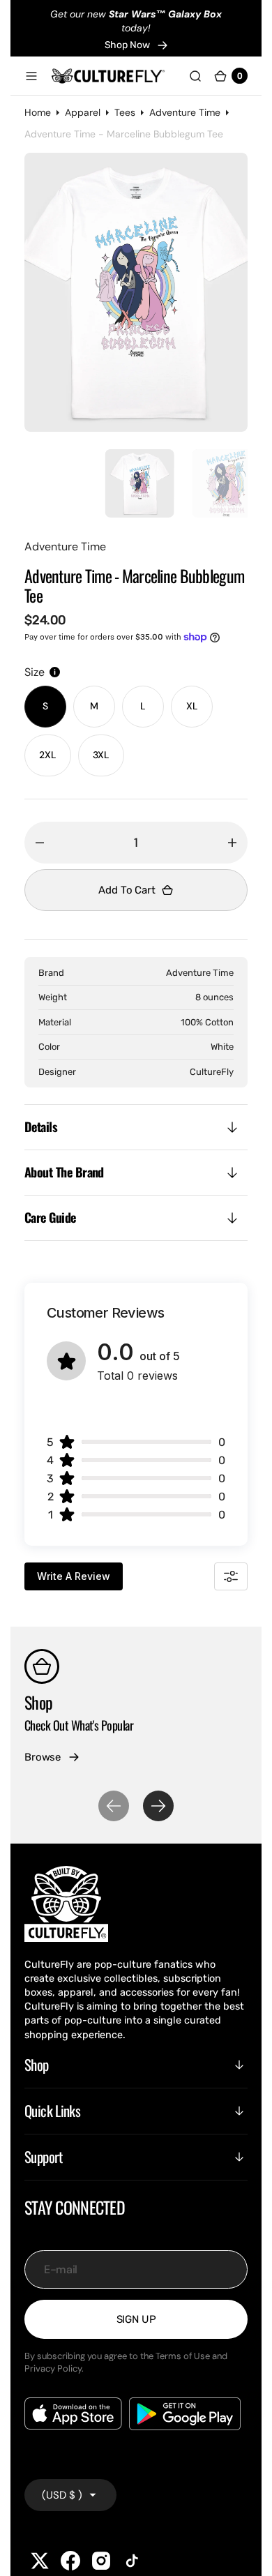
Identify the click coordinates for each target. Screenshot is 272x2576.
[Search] (195, 75)
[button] (31, 75)
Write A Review (74, 1569)
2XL (55, 755)
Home (38, 112)
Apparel (83, 112)
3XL (108, 755)
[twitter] (40, 2554)
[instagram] (101, 2554)
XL (199, 707)
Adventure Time (185, 112)
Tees (125, 112)
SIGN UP (136, 2312)
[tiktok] (132, 2554)
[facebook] (70, 2554)
